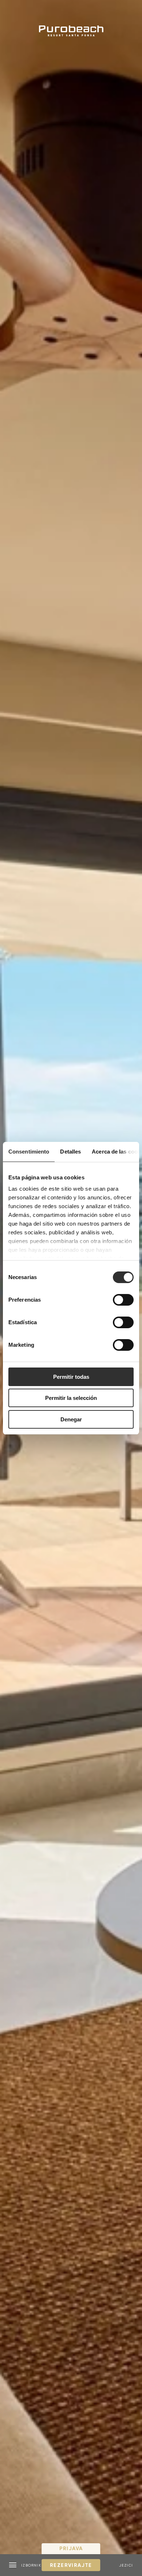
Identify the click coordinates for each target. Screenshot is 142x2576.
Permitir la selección (71, 1398)
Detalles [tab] (70, 1152)
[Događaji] (71, 23)
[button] (25, 2565)
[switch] (123, 1300)
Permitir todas (71, 1377)
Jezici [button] (126, 2565)
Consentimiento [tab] (29, 1152)
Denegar (71, 1419)
